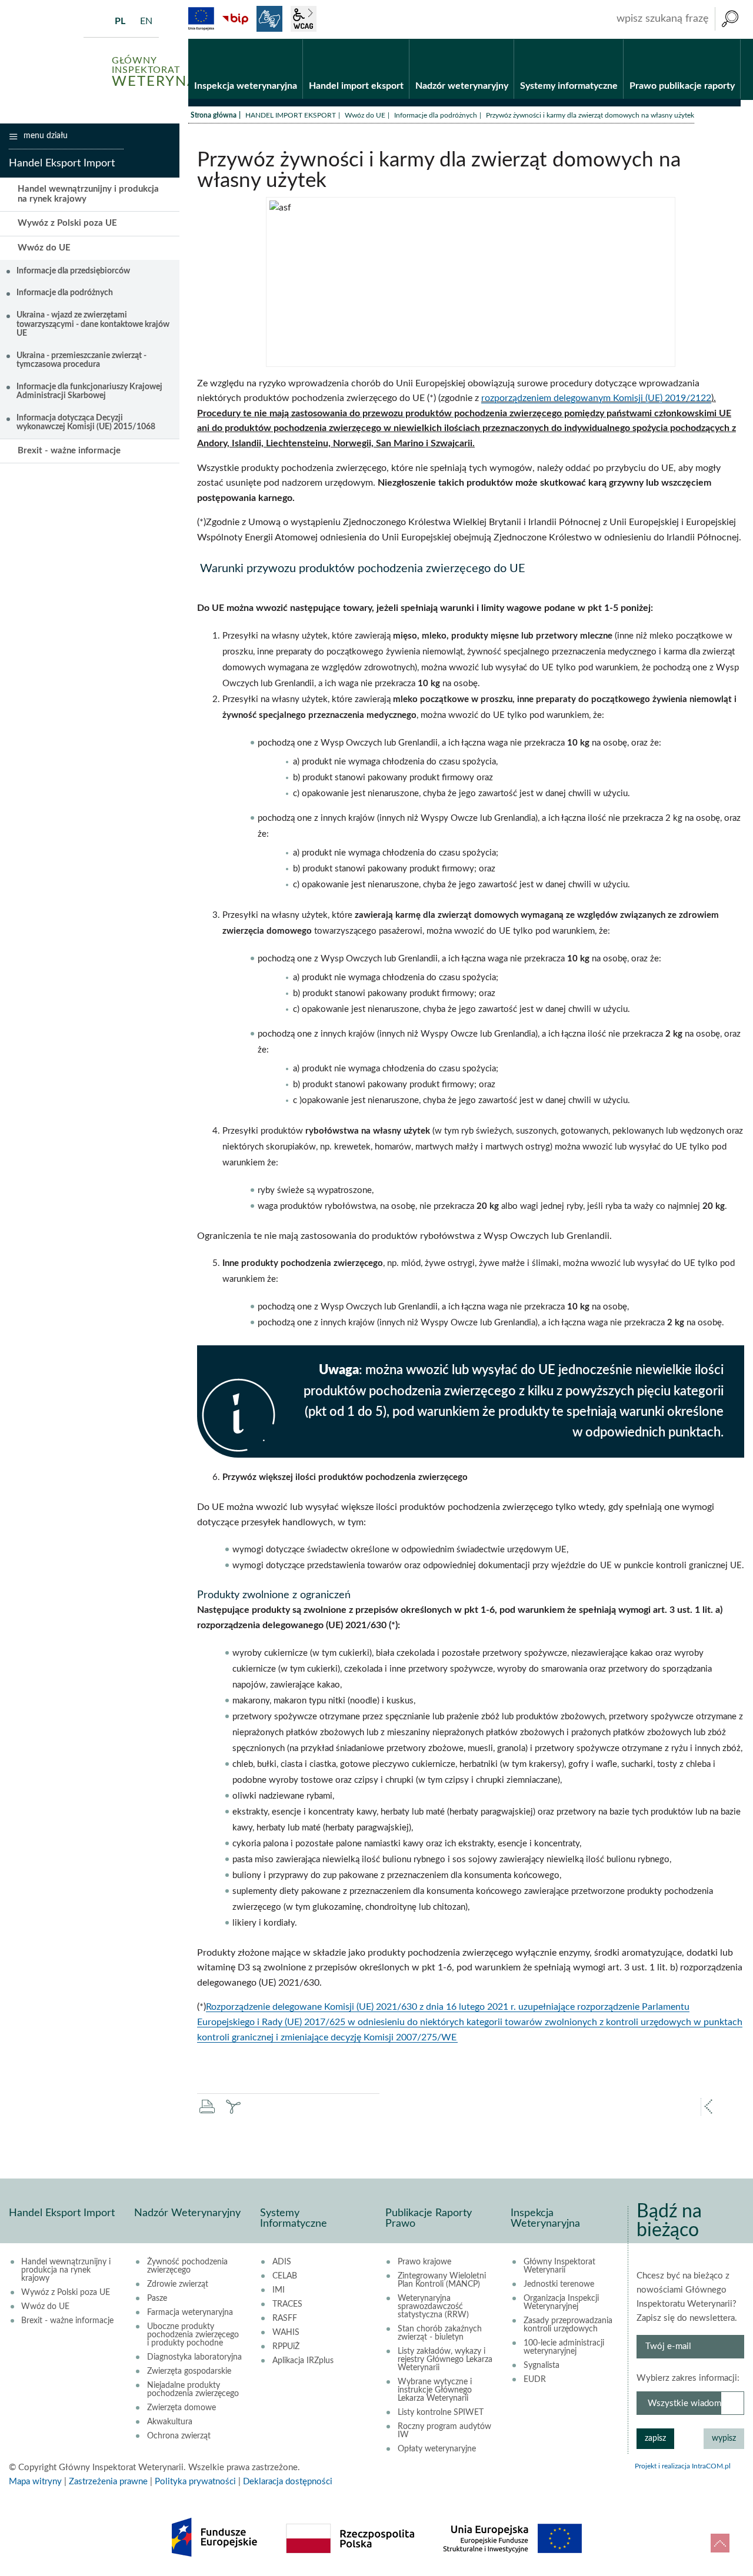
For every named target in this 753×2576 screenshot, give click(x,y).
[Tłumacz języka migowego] (269, 19)
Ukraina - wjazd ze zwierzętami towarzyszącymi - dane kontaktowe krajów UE (93, 324)
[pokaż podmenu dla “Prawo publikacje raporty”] (732, 39)
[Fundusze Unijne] (201, 19)
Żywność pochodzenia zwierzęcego (187, 2266)
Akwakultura (170, 2422)
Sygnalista (542, 2365)
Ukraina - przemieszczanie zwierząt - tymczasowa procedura (81, 360)
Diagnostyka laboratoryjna (194, 2357)
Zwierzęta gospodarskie (189, 2371)
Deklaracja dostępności (288, 2482)
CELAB (285, 2276)
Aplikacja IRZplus (303, 2361)
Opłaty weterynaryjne (437, 2449)
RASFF (285, 2318)
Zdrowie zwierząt (178, 2284)
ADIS (282, 2262)
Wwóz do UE (365, 115)
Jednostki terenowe (559, 2284)
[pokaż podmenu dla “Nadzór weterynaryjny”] (505, 39)
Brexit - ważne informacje (69, 451)
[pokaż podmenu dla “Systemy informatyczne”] (614, 39)
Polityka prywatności (195, 2482)
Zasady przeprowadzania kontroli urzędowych (568, 2325)
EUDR (535, 2380)
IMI (279, 2290)
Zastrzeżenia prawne (108, 2482)
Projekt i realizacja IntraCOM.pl (683, 2466)
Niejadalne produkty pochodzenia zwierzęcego (193, 2390)
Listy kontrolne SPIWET (441, 2413)
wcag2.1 (304, 19)
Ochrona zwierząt (179, 2436)
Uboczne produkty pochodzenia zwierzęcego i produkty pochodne (193, 2335)
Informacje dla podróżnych (436, 115)
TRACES (287, 2304)
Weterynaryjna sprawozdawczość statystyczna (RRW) (433, 2307)
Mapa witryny (35, 2482)
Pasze (157, 2298)
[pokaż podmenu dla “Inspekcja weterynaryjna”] (294, 39)
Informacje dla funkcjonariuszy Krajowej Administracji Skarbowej (89, 391)
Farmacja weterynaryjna (190, 2313)
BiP (235, 19)
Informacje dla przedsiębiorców (73, 271)
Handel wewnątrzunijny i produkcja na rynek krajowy (88, 194)
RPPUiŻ (286, 2347)
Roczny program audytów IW (444, 2431)
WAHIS (286, 2333)
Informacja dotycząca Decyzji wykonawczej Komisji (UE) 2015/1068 (86, 422)
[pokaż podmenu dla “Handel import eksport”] (400, 39)
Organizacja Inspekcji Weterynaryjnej (561, 2303)
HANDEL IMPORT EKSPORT (291, 115)
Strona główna (214, 115)
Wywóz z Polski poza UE (67, 223)
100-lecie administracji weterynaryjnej (564, 2347)
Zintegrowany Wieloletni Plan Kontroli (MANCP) (442, 2280)
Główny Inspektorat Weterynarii (559, 2266)
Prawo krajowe (424, 2262)
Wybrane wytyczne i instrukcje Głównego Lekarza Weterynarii (435, 2390)
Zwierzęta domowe (181, 2408)
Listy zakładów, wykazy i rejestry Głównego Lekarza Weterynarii (445, 2360)
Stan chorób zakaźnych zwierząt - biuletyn (440, 2333)
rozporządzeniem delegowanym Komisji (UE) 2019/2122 (596, 398)
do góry (720, 2543)
